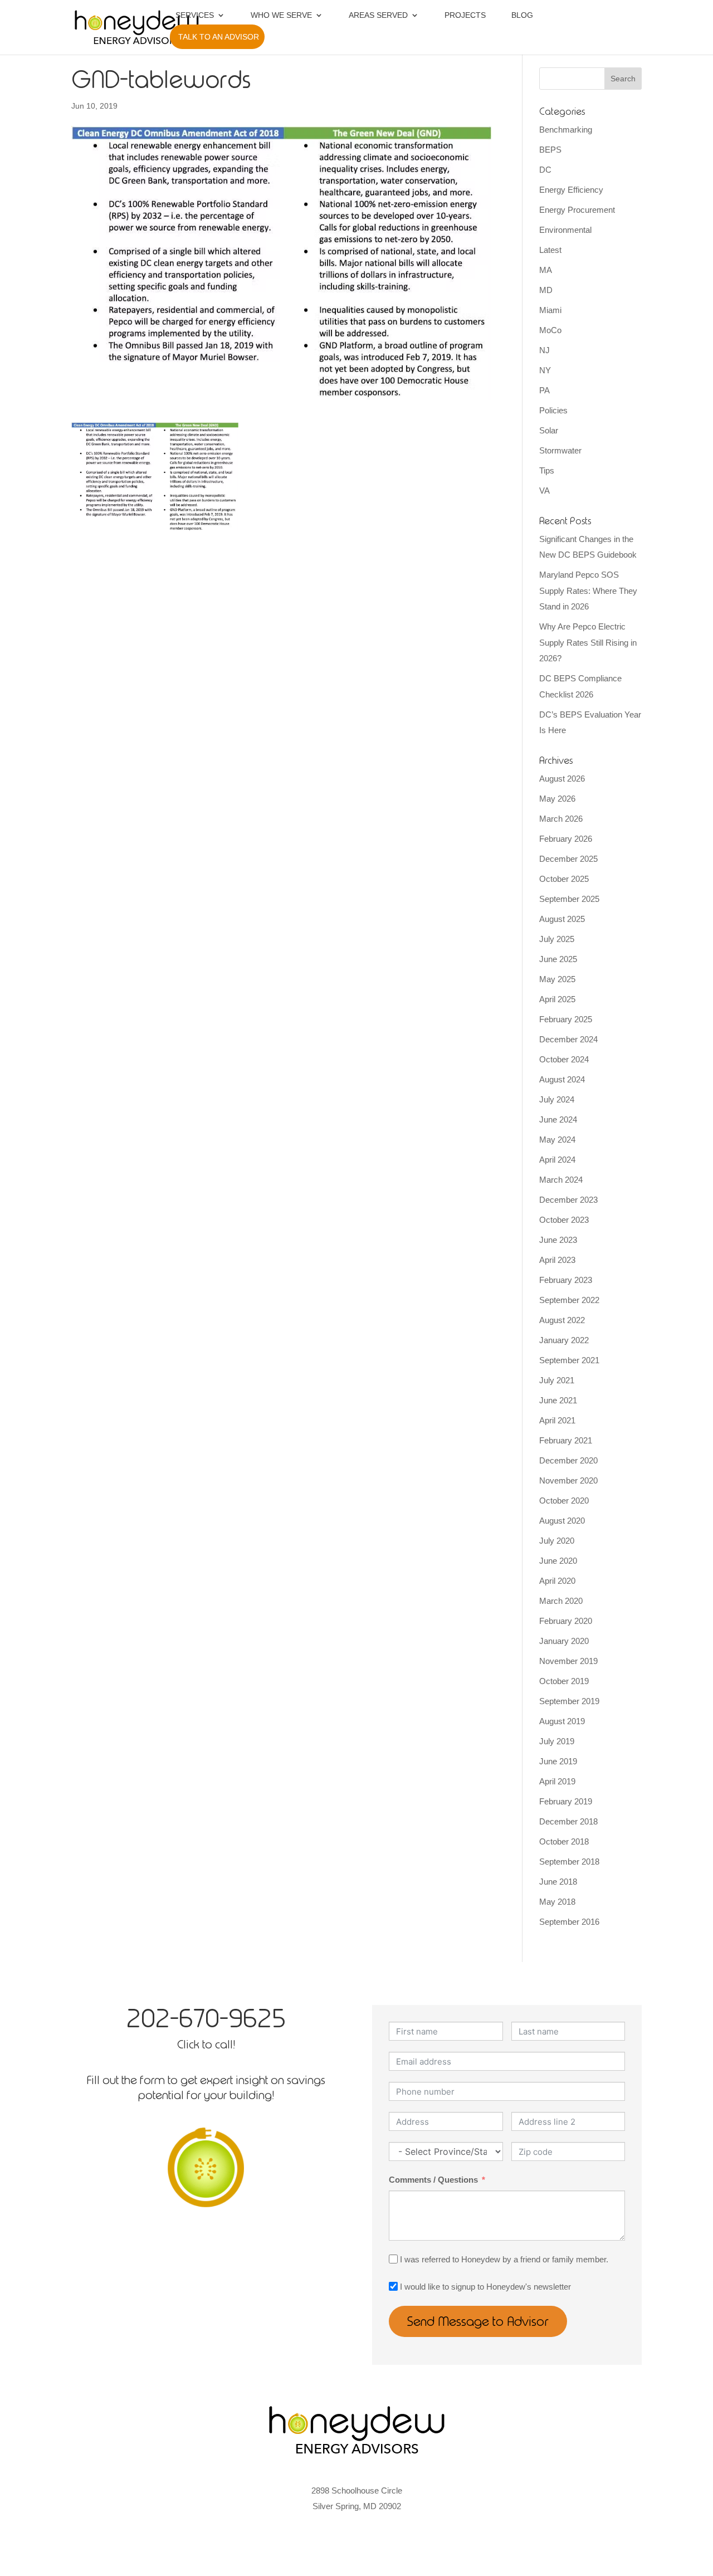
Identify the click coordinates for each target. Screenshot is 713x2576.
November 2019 (568, 1661)
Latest (550, 250)
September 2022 (569, 1300)
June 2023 (558, 1240)
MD (546, 290)
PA (544, 390)
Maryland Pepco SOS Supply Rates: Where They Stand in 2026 (588, 591)
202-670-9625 (206, 2018)
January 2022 (564, 1340)
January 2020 (564, 1641)
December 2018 (568, 1821)
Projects (465, 15)
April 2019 (557, 1781)
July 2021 (557, 1380)
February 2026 (566, 839)
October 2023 (564, 1220)
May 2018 (557, 1902)
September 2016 (569, 1922)
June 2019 (558, 1761)
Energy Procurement (577, 210)
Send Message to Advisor (478, 2321)
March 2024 (561, 1180)
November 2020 (568, 1480)
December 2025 (568, 859)
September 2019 (569, 1701)
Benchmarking (566, 130)
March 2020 (561, 1601)
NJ (544, 350)
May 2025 (557, 979)
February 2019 (566, 1801)
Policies (553, 410)
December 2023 (568, 1200)
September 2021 (569, 1360)
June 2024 (558, 1119)
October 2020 (564, 1501)
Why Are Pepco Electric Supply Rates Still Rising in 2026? (588, 642)
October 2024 (564, 1059)
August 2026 (562, 779)
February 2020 (566, 1621)
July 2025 (557, 939)
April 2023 (557, 1260)
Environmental (565, 230)
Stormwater (560, 450)
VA (544, 491)
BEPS (550, 150)
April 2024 (557, 1160)
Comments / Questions (433, 2180)
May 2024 (557, 1140)
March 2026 (561, 819)
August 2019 (562, 1721)
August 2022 (562, 1320)
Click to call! (206, 2044)
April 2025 (557, 999)
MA (546, 270)
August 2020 (562, 1521)
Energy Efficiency (571, 190)
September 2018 (569, 1862)
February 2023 (566, 1280)
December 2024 (568, 1039)
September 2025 (569, 899)
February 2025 (566, 1019)
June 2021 (558, 1400)
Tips (547, 470)
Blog (522, 15)
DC (545, 170)
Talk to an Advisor (219, 37)
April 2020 (557, 1581)
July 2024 (557, 1099)
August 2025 (562, 919)
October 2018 (564, 1841)
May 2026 (557, 799)
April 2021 (557, 1420)
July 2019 (557, 1741)
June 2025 (558, 959)
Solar (549, 430)
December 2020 (568, 1460)
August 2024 (562, 1079)
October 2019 (564, 1681)
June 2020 (558, 1561)
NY (545, 370)
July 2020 (557, 1541)
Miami (550, 310)
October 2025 (564, 879)
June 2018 (558, 1882)
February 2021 (566, 1440)
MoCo (550, 330)
